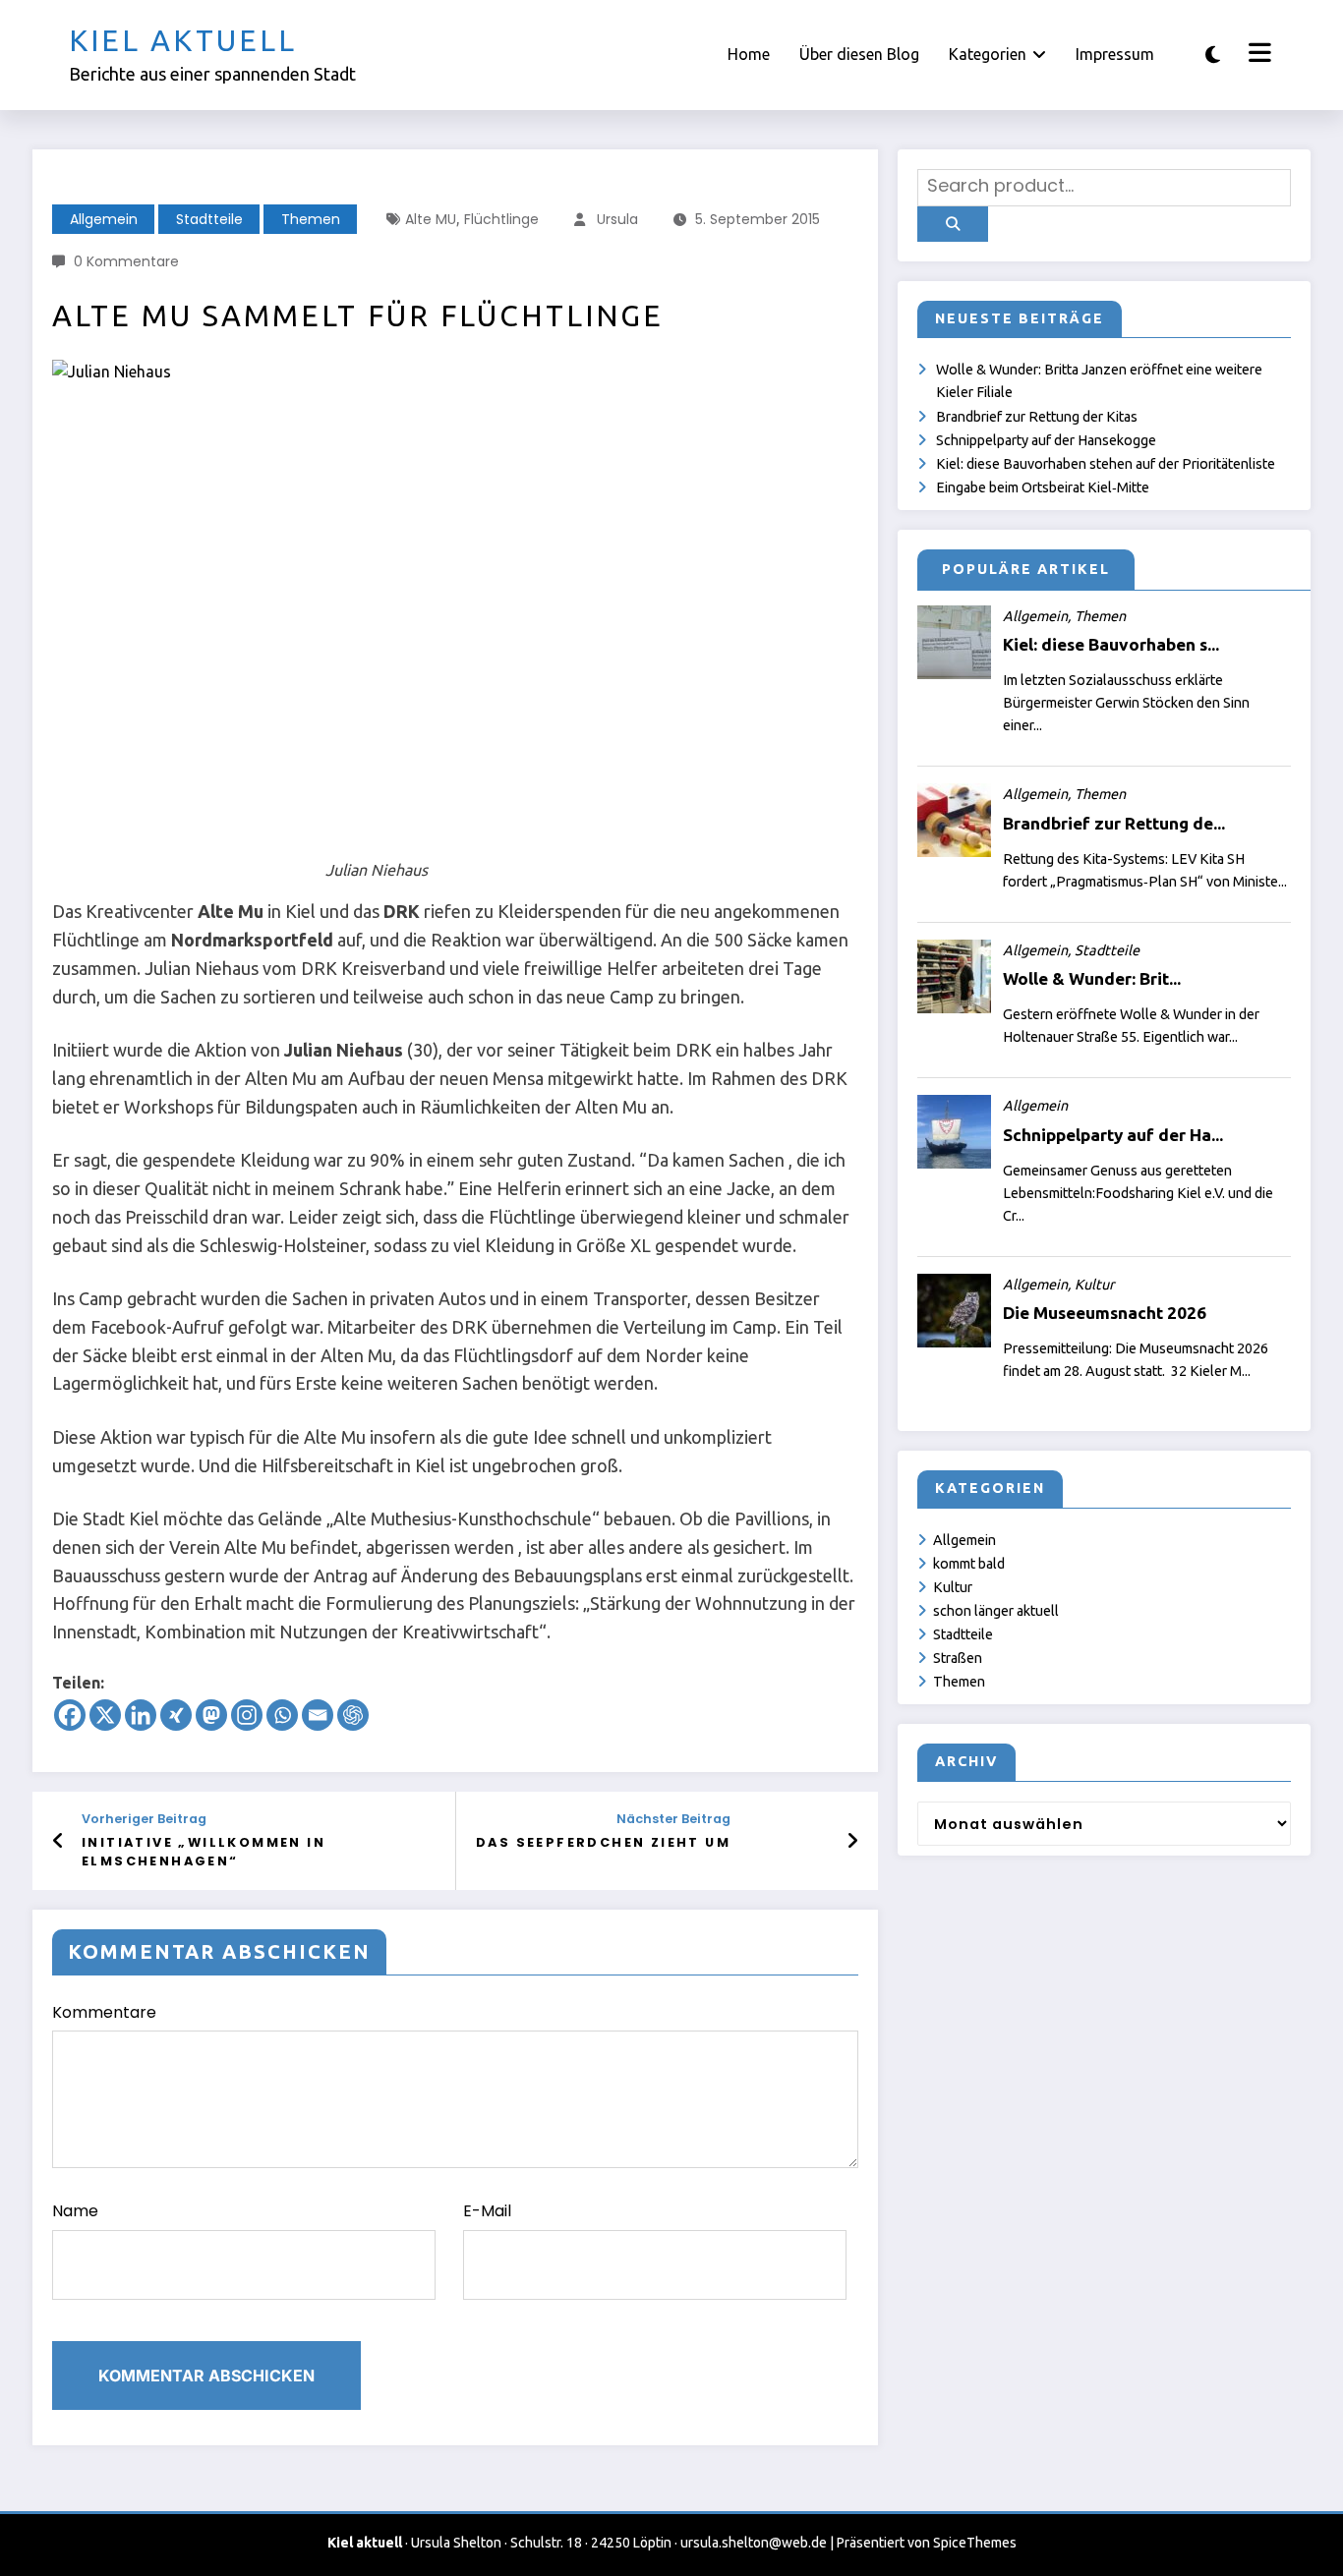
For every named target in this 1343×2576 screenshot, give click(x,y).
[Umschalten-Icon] (1257, 55)
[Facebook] (70, 1715)
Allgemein (104, 219)
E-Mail (487, 2211)
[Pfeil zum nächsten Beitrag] (852, 1841)
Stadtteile (209, 219)
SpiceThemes (975, 2543)
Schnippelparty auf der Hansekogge (1046, 440)
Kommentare (104, 2012)
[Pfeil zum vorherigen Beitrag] (58, 1841)
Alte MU (431, 219)
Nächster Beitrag (673, 1819)
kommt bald (969, 1564)
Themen (311, 219)
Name (75, 2211)
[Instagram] (247, 1715)
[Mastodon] (211, 1715)
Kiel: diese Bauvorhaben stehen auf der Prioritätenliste (1106, 464)
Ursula (617, 219)
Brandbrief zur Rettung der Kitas (1037, 417)
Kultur (953, 1587)
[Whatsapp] (282, 1715)
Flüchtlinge (501, 219)
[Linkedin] (141, 1715)
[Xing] (176, 1715)
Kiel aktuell (183, 40)
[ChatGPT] (353, 1715)
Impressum (1115, 54)
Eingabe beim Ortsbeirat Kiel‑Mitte (1043, 487)
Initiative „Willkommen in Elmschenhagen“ (204, 1851)
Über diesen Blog (859, 54)
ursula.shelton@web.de (754, 2543)
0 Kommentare (126, 261)
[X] (105, 1715)
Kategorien (988, 54)
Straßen (958, 1658)
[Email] (318, 1715)
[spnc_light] (1213, 55)
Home (749, 54)
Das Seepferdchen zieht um (603, 1842)
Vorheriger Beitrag (144, 1819)
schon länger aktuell (996, 1611)
